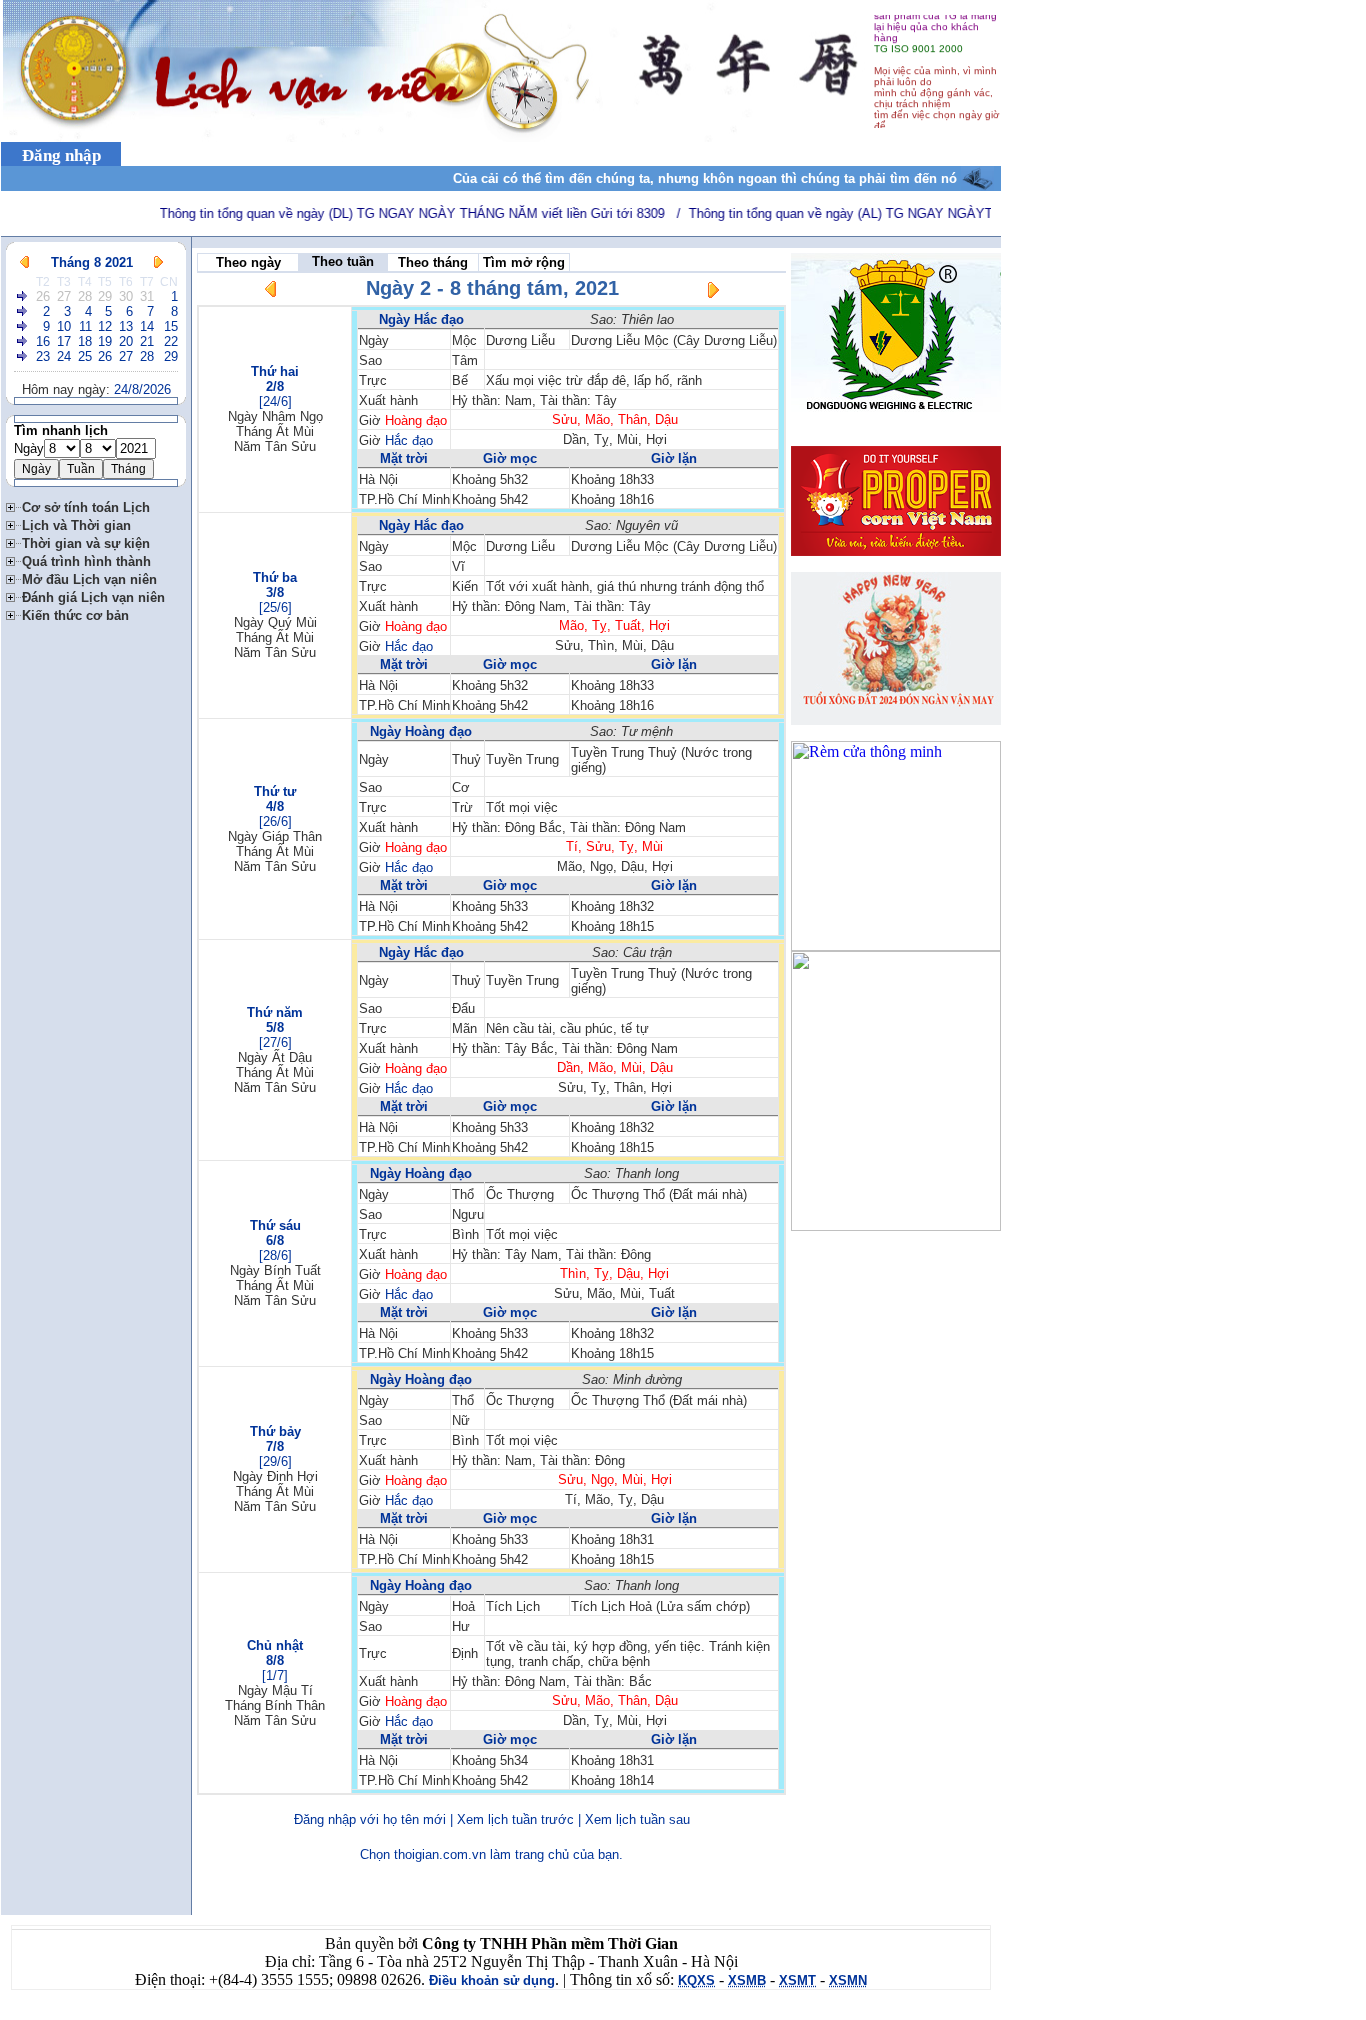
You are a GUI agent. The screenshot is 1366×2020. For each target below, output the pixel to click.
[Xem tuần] (23, 296)
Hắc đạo (409, 440)
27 (64, 296)
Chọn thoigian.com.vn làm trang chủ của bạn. (491, 1854)
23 (43, 356)
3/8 (275, 592)
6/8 (275, 1240)
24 (64, 356)
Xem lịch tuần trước (515, 1819)
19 (105, 341)
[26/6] (275, 821)
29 (105, 296)
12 (105, 326)
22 (171, 341)
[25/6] (275, 607)
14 (147, 326)
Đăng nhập (61, 155)
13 (126, 326)
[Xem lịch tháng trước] (24, 262)
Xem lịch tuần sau (637, 1819)
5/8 (275, 1027)
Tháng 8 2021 (92, 262)
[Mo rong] (14, 504)
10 (64, 326)
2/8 (275, 386)
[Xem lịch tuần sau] (713, 293)
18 (85, 341)
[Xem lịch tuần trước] (271, 292)
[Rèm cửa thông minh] (896, 945)
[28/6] (275, 1255)
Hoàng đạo (416, 420)
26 (43, 296)
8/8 (275, 1660)
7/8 (275, 1446)
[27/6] (275, 1042)
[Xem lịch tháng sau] (158, 262)
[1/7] (275, 1675)
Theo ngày (248, 262)
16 (43, 341)
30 (126, 296)
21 (147, 341)
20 (126, 341)
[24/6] (275, 401)
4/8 (275, 806)
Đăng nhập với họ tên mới (370, 1819)
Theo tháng (433, 262)
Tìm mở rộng (524, 262)
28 (85, 296)
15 (171, 326)
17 (64, 341)
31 (147, 296)
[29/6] (275, 1461)
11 (85, 326)
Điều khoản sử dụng (492, 1980)
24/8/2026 (142, 389)
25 (85, 356)
